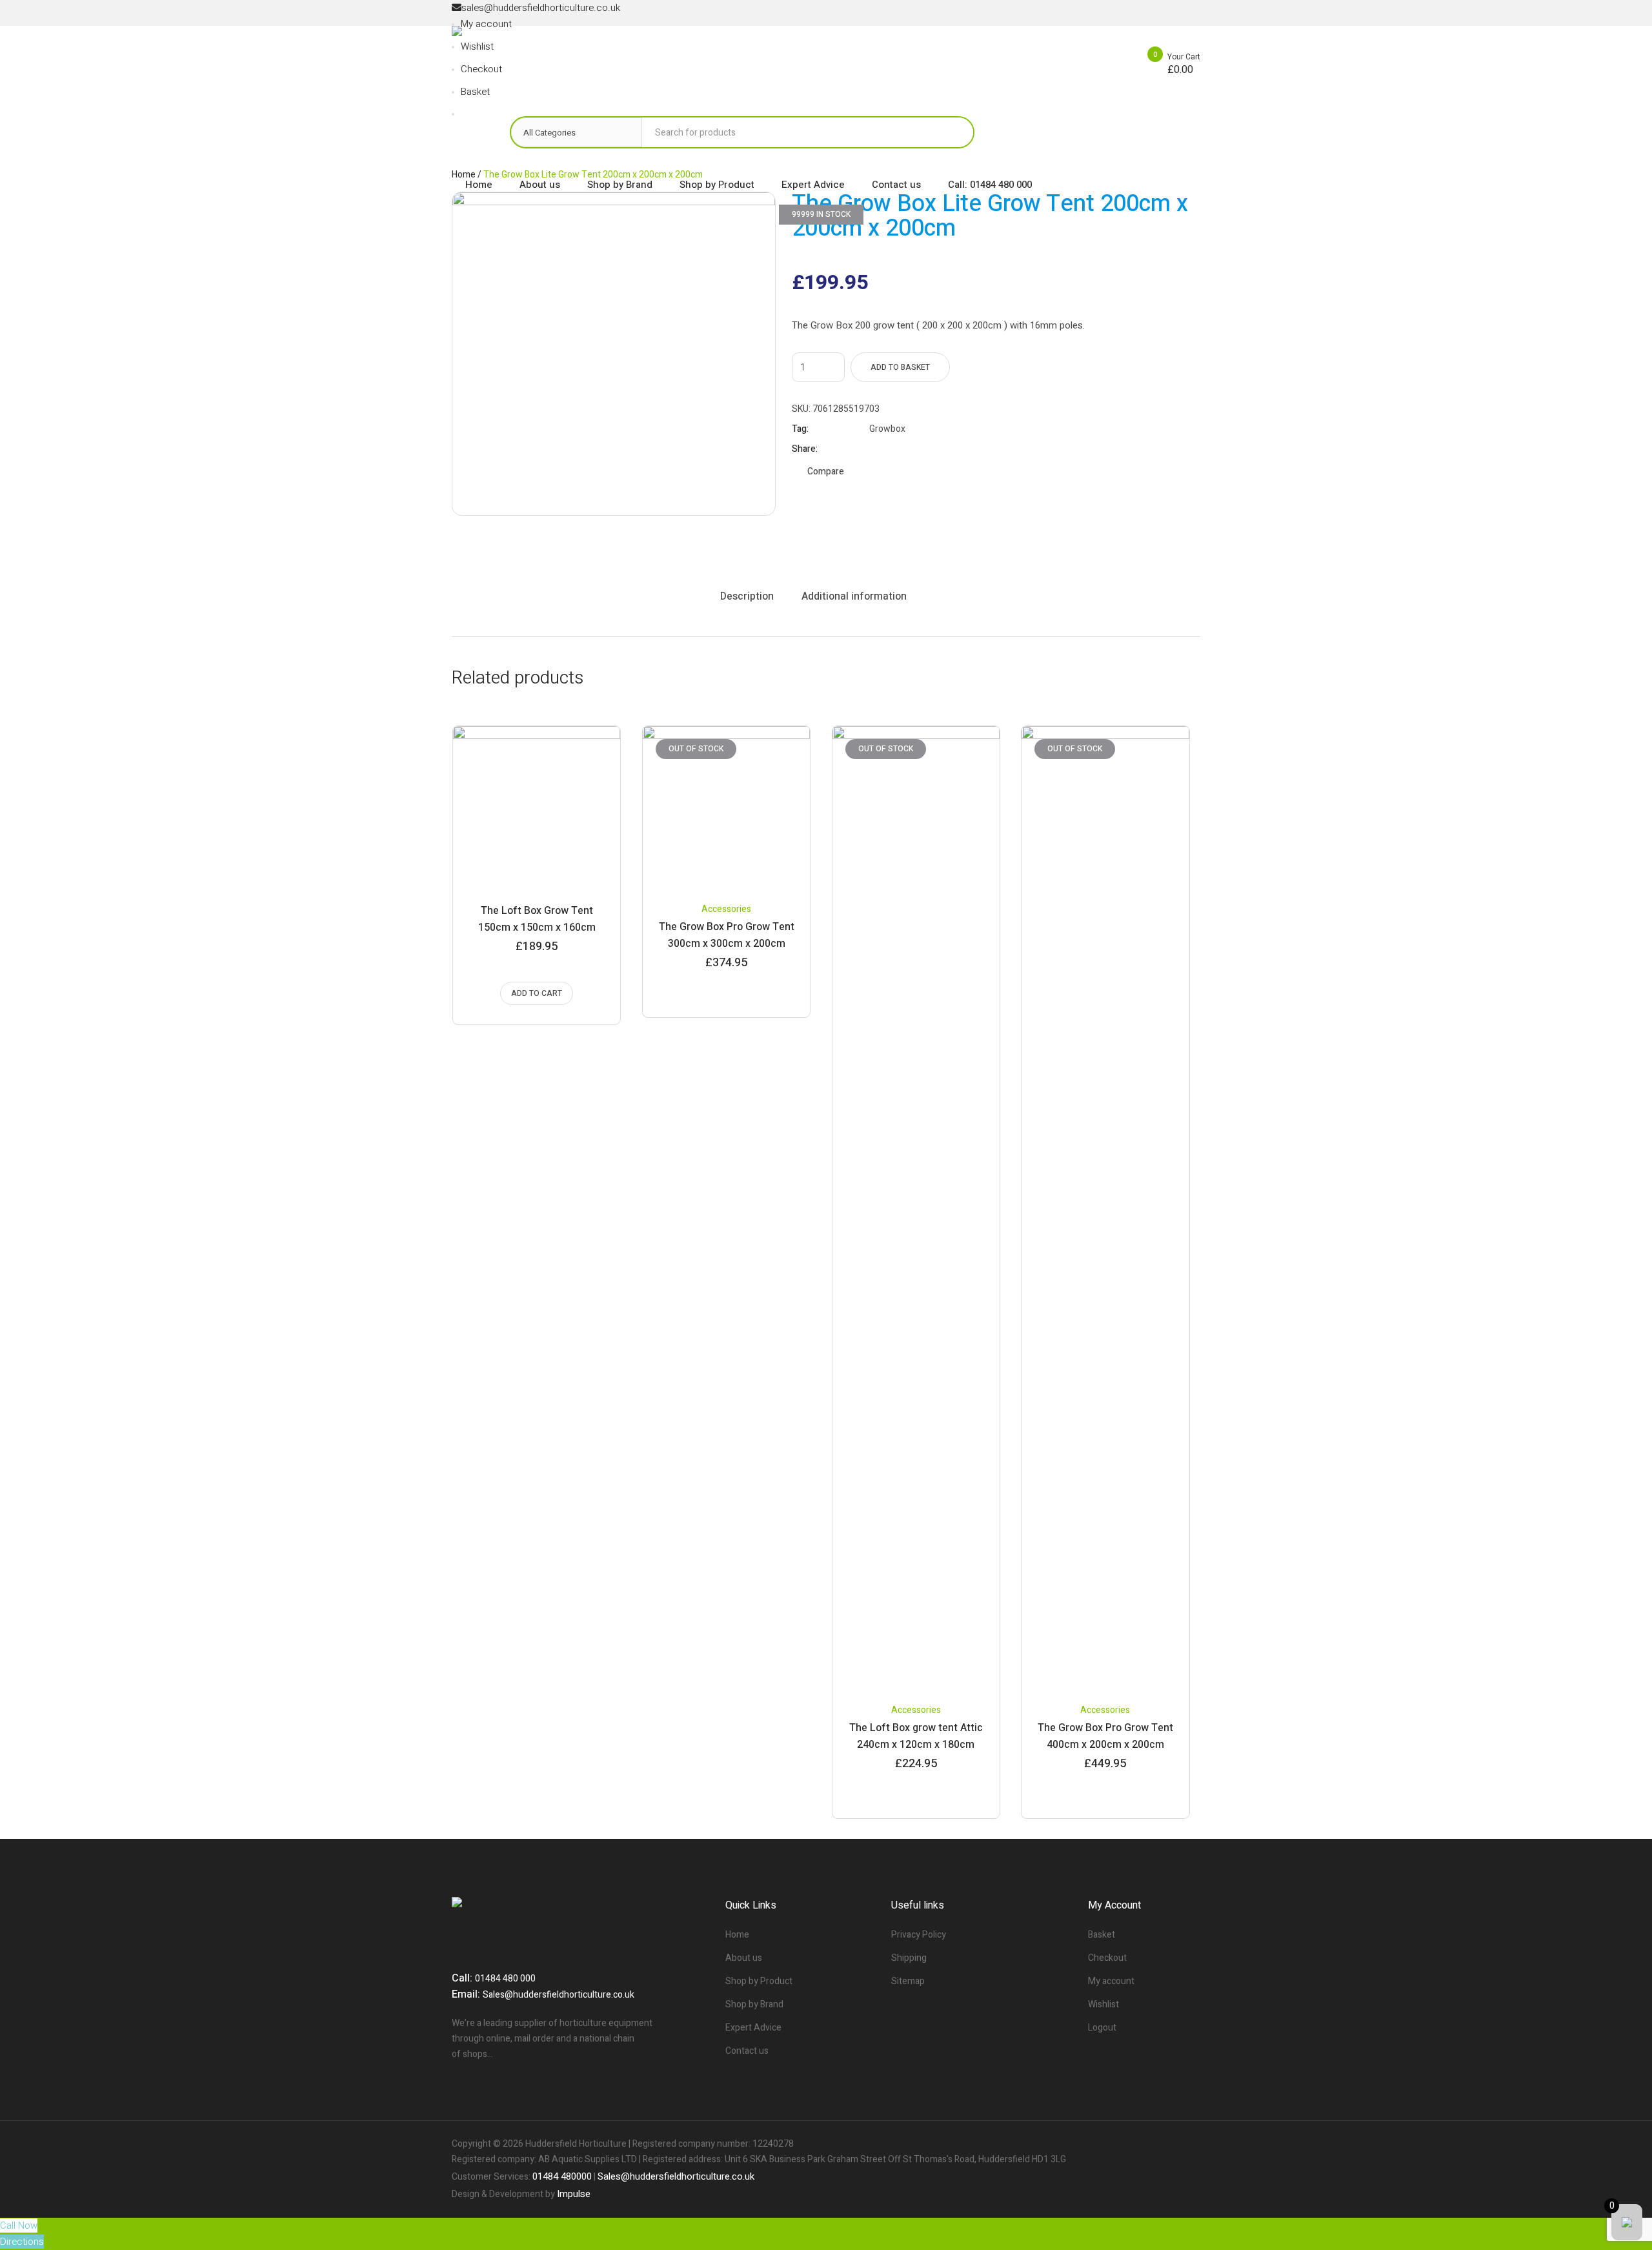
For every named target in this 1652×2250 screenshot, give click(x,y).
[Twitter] (1168, 2144)
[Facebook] (1146, 2144)
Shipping (909, 1958)
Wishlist (1103, 2004)
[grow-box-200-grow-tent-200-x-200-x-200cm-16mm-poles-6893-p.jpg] (614, 354)
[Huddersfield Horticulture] (556, 58)
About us (744, 1958)
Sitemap (908, 1981)
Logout (1102, 2028)
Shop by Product (759, 1981)
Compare (826, 471)
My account (1111, 1981)
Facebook (875, 449)
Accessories (726, 909)
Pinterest (907, 449)
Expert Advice (753, 2028)
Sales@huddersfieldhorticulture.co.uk (559, 1995)
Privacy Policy (919, 1935)
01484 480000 (562, 2176)
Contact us (747, 2051)
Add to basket (900, 367)
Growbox (887, 429)
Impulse (574, 2194)
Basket (1102, 1935)
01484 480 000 (505, 1979)
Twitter (891, 449)
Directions (22, 2242)
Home (737, 1935)
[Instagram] (1190, 2144)
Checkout (1107, 1958)
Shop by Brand (754, 2004)
